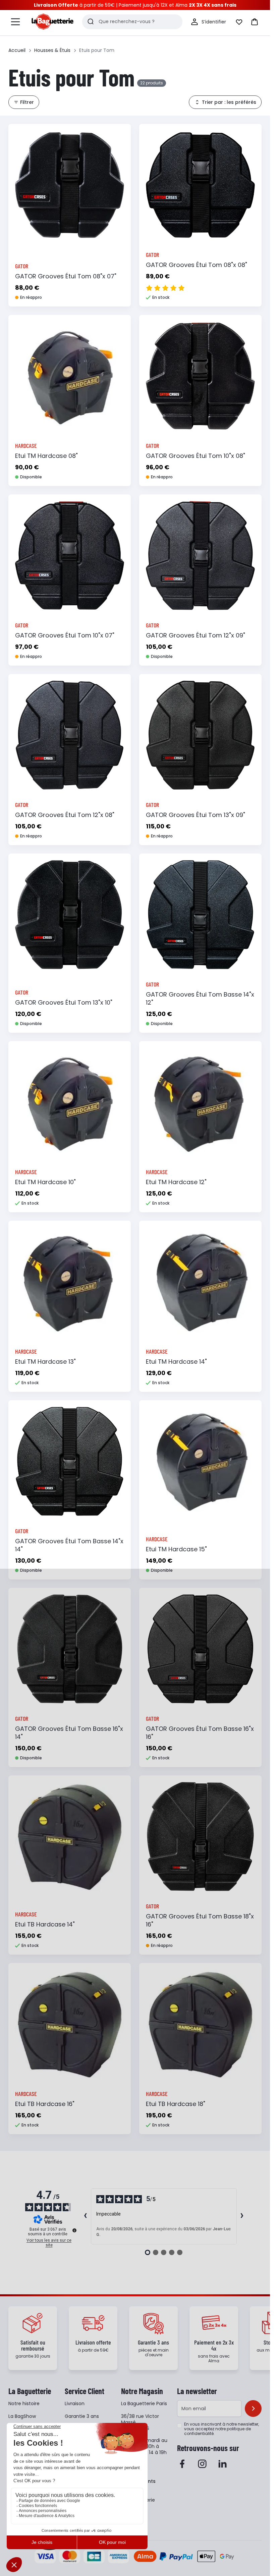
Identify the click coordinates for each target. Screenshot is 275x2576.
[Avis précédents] (86, 2216)
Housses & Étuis (52, 50)
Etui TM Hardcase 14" (176, 1362)
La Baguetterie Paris (144, 2403)
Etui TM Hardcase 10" (45, 1182)
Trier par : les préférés (229, 102)
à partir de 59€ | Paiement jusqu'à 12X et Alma (135, 5)
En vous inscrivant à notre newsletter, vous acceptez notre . (222, 2429)
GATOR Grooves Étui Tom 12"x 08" (65, 815)
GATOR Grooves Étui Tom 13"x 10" (64, 1002)
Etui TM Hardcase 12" (176, 1182)
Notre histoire (24, 2403)
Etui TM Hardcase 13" (45, 1362)
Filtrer (27, 102)
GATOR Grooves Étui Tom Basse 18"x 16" (200, 1920)
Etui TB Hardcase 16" (45, 2104)
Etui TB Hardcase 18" (176, 2104)
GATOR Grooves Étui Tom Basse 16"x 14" (69, 1733)
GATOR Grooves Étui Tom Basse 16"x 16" (200, 1733)
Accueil (17, 50)
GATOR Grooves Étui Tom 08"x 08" (197, 265)
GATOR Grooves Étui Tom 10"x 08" (196, 456)
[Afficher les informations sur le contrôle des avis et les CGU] (74, 2230)
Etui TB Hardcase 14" (45, 1924)
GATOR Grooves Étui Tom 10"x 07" (65, 635)
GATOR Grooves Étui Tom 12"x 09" (196, 635)
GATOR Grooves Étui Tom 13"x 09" (196, 815)
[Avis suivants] (242, 2216)
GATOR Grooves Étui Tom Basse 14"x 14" (69, 1545)
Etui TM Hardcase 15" (176, 1549)
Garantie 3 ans (82, 2416)
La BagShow (22, 2416)
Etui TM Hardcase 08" (46, 456)
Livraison (75, 2403)
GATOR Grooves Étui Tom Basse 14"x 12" (200, 998)
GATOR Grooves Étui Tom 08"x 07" (66, 276)
